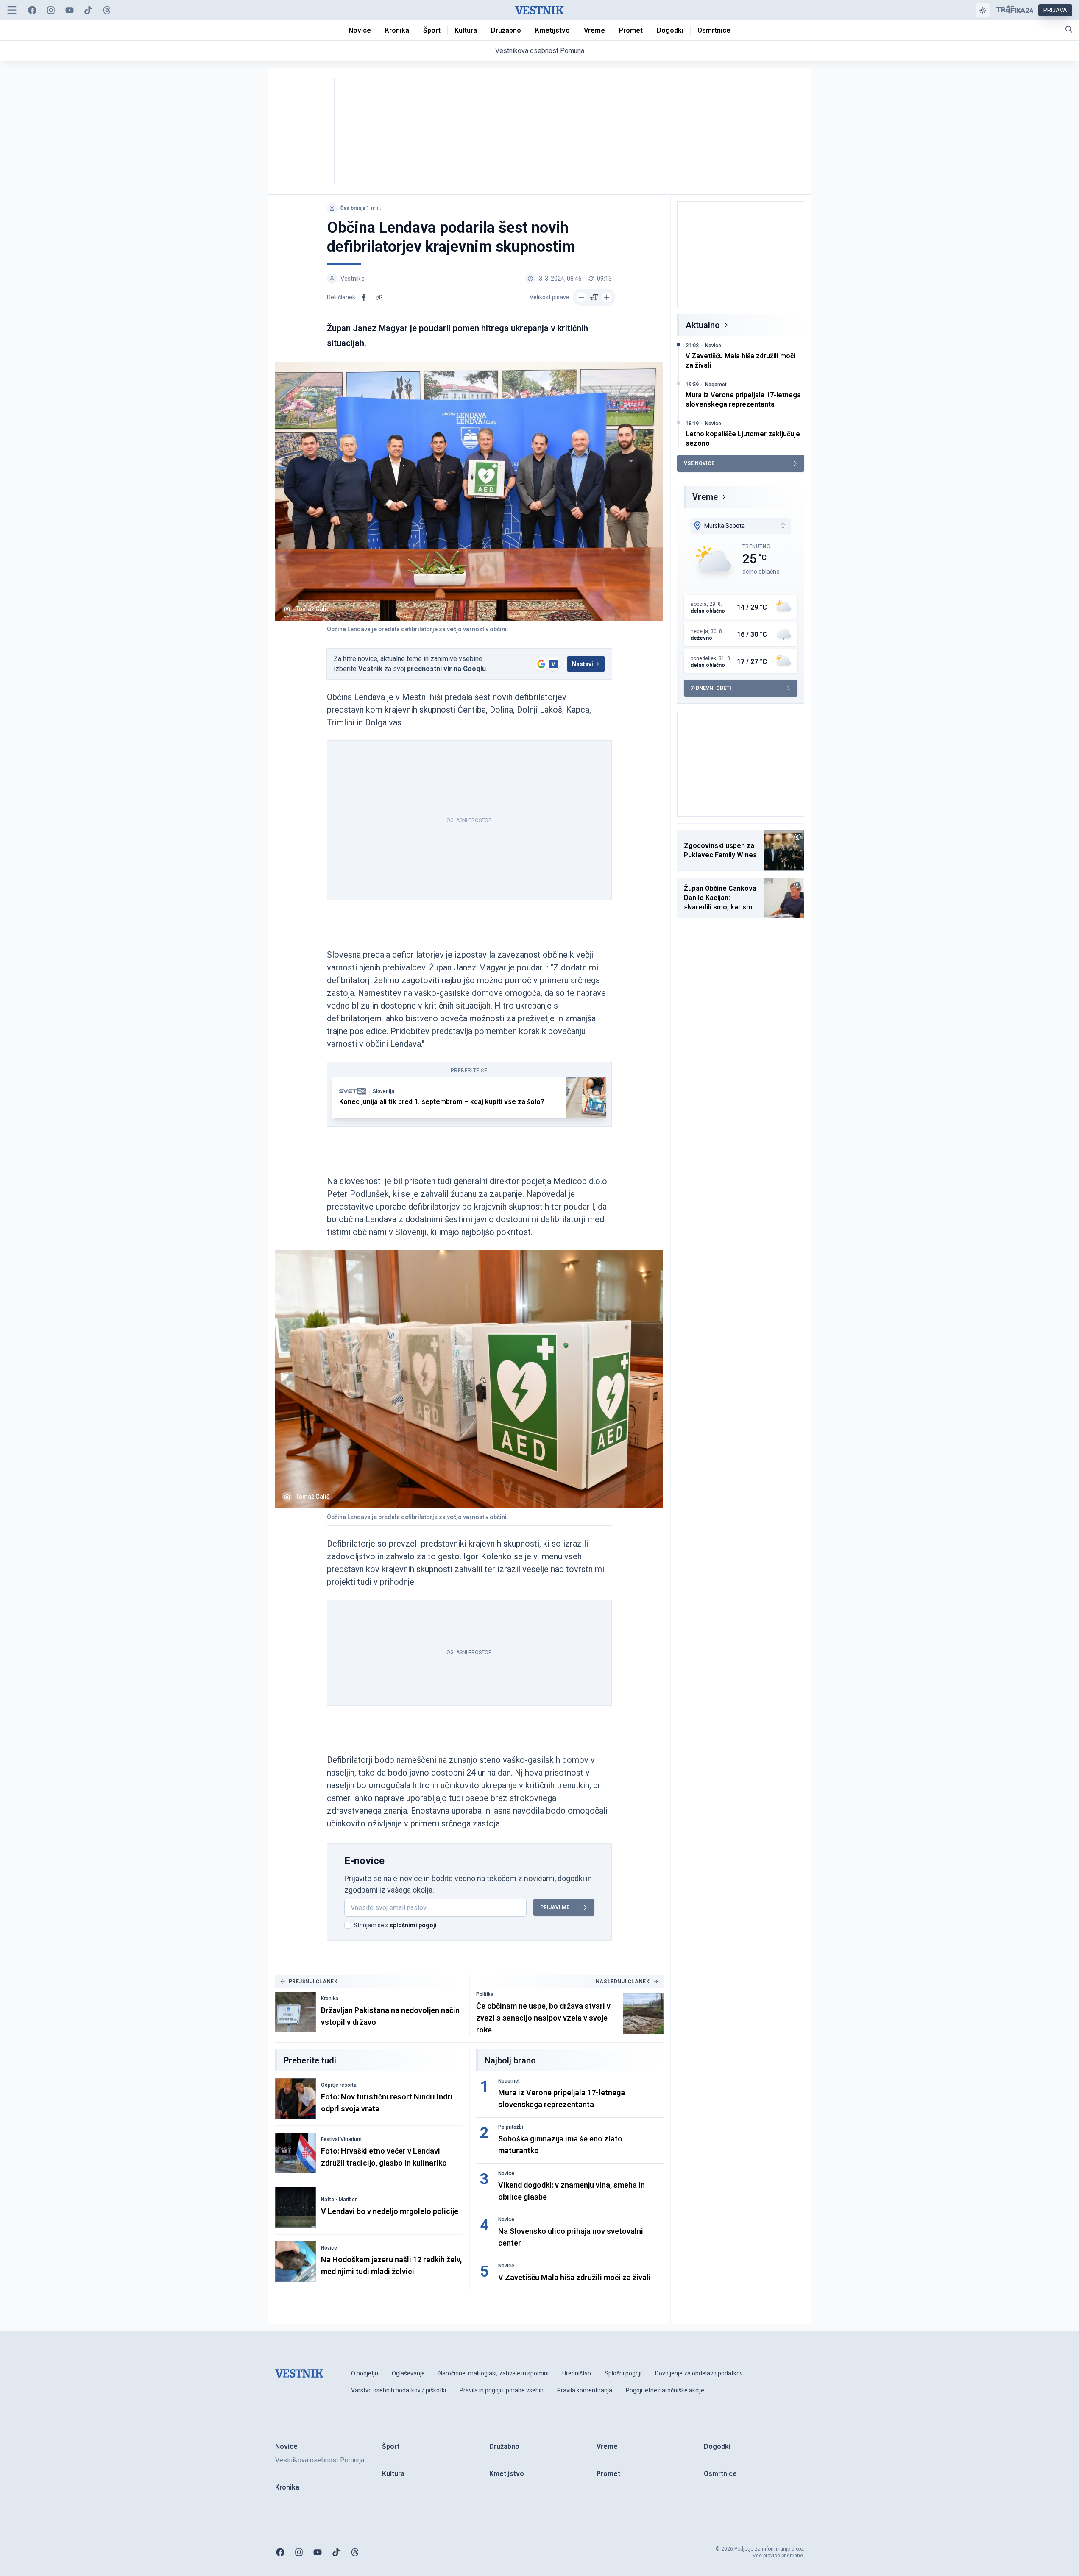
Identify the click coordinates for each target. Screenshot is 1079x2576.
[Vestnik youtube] (70, 10)
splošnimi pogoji (413, 1925)
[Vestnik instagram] (51, 10)
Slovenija (383, 1091)
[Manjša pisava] (581, 297)
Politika (485, 1994)
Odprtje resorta (339, 2085)
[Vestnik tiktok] (88, 10)
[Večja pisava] (607, 297)
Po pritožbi (511, 2127)
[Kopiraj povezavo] (379, 297)
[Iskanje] (1069, 29)
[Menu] (12, 10)
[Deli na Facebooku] (364, 297)
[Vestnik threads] (107, 10)
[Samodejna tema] (983, 10)
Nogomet (509, 2081)
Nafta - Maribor (339, 2200)
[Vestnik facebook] (32, 10)
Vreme (705, 497)
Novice (329, 2248)
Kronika (330, 1999)
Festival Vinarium (341, 2139)
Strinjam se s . (396, 1925)
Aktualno (703, 325)
